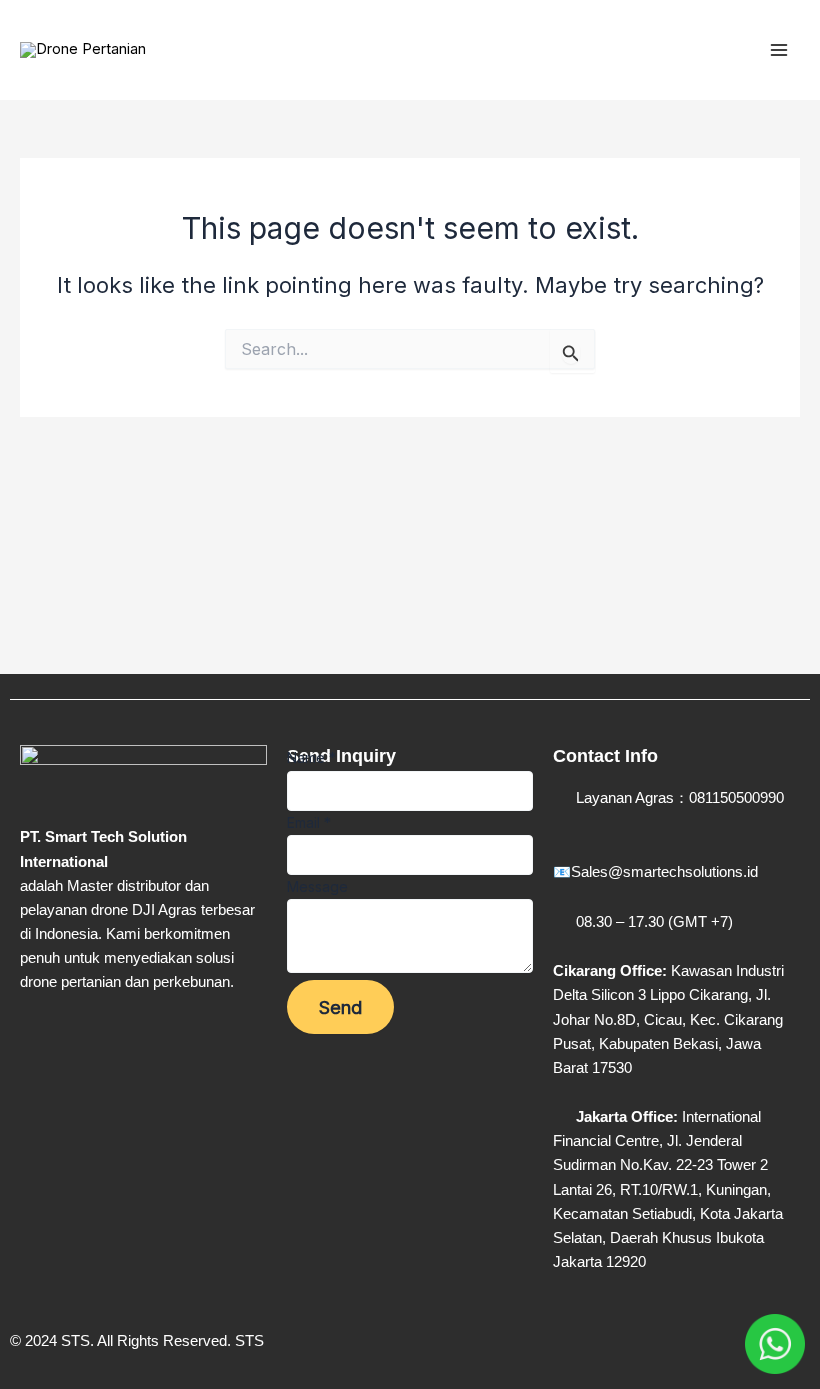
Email (309, 822)
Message (317, 886)
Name (311, 757)
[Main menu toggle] (779, 50)
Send (340, 1007)
